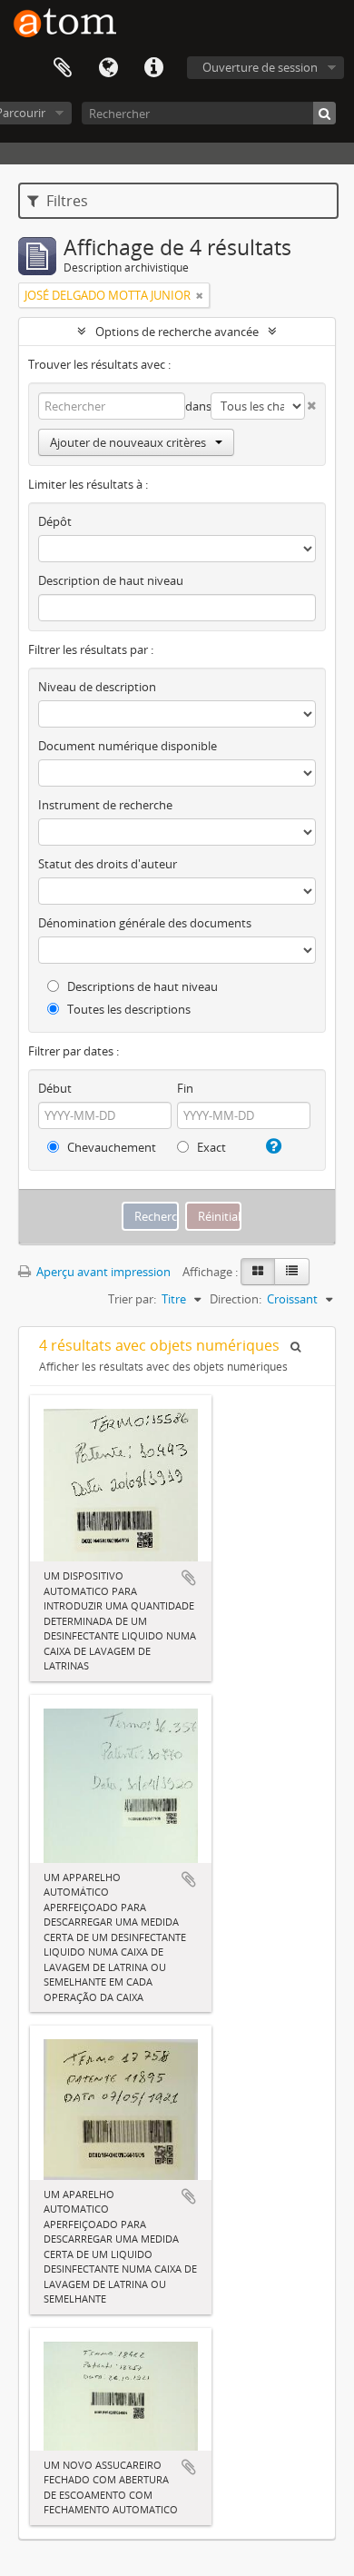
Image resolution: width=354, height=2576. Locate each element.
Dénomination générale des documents (145, 923)
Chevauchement (110, 1147)
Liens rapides (153, 68)
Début (55, 1088)
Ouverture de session (260, 67)
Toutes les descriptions (128, 1009)
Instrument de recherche (105, 805)
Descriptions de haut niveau (141, 986)
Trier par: (132, 1299)
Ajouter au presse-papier (189, 1578)
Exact (210, 1147)
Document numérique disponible (128, 746)
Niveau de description (97, 687)
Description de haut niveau (111, 580)
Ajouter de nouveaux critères (128, 442)
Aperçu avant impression (102, 1272)
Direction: (236, 1299)
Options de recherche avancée (177, 332)
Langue (108, 68)
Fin (185, 1088)
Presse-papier (63, 68)
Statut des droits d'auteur (108, 864)
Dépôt (55, 521)
